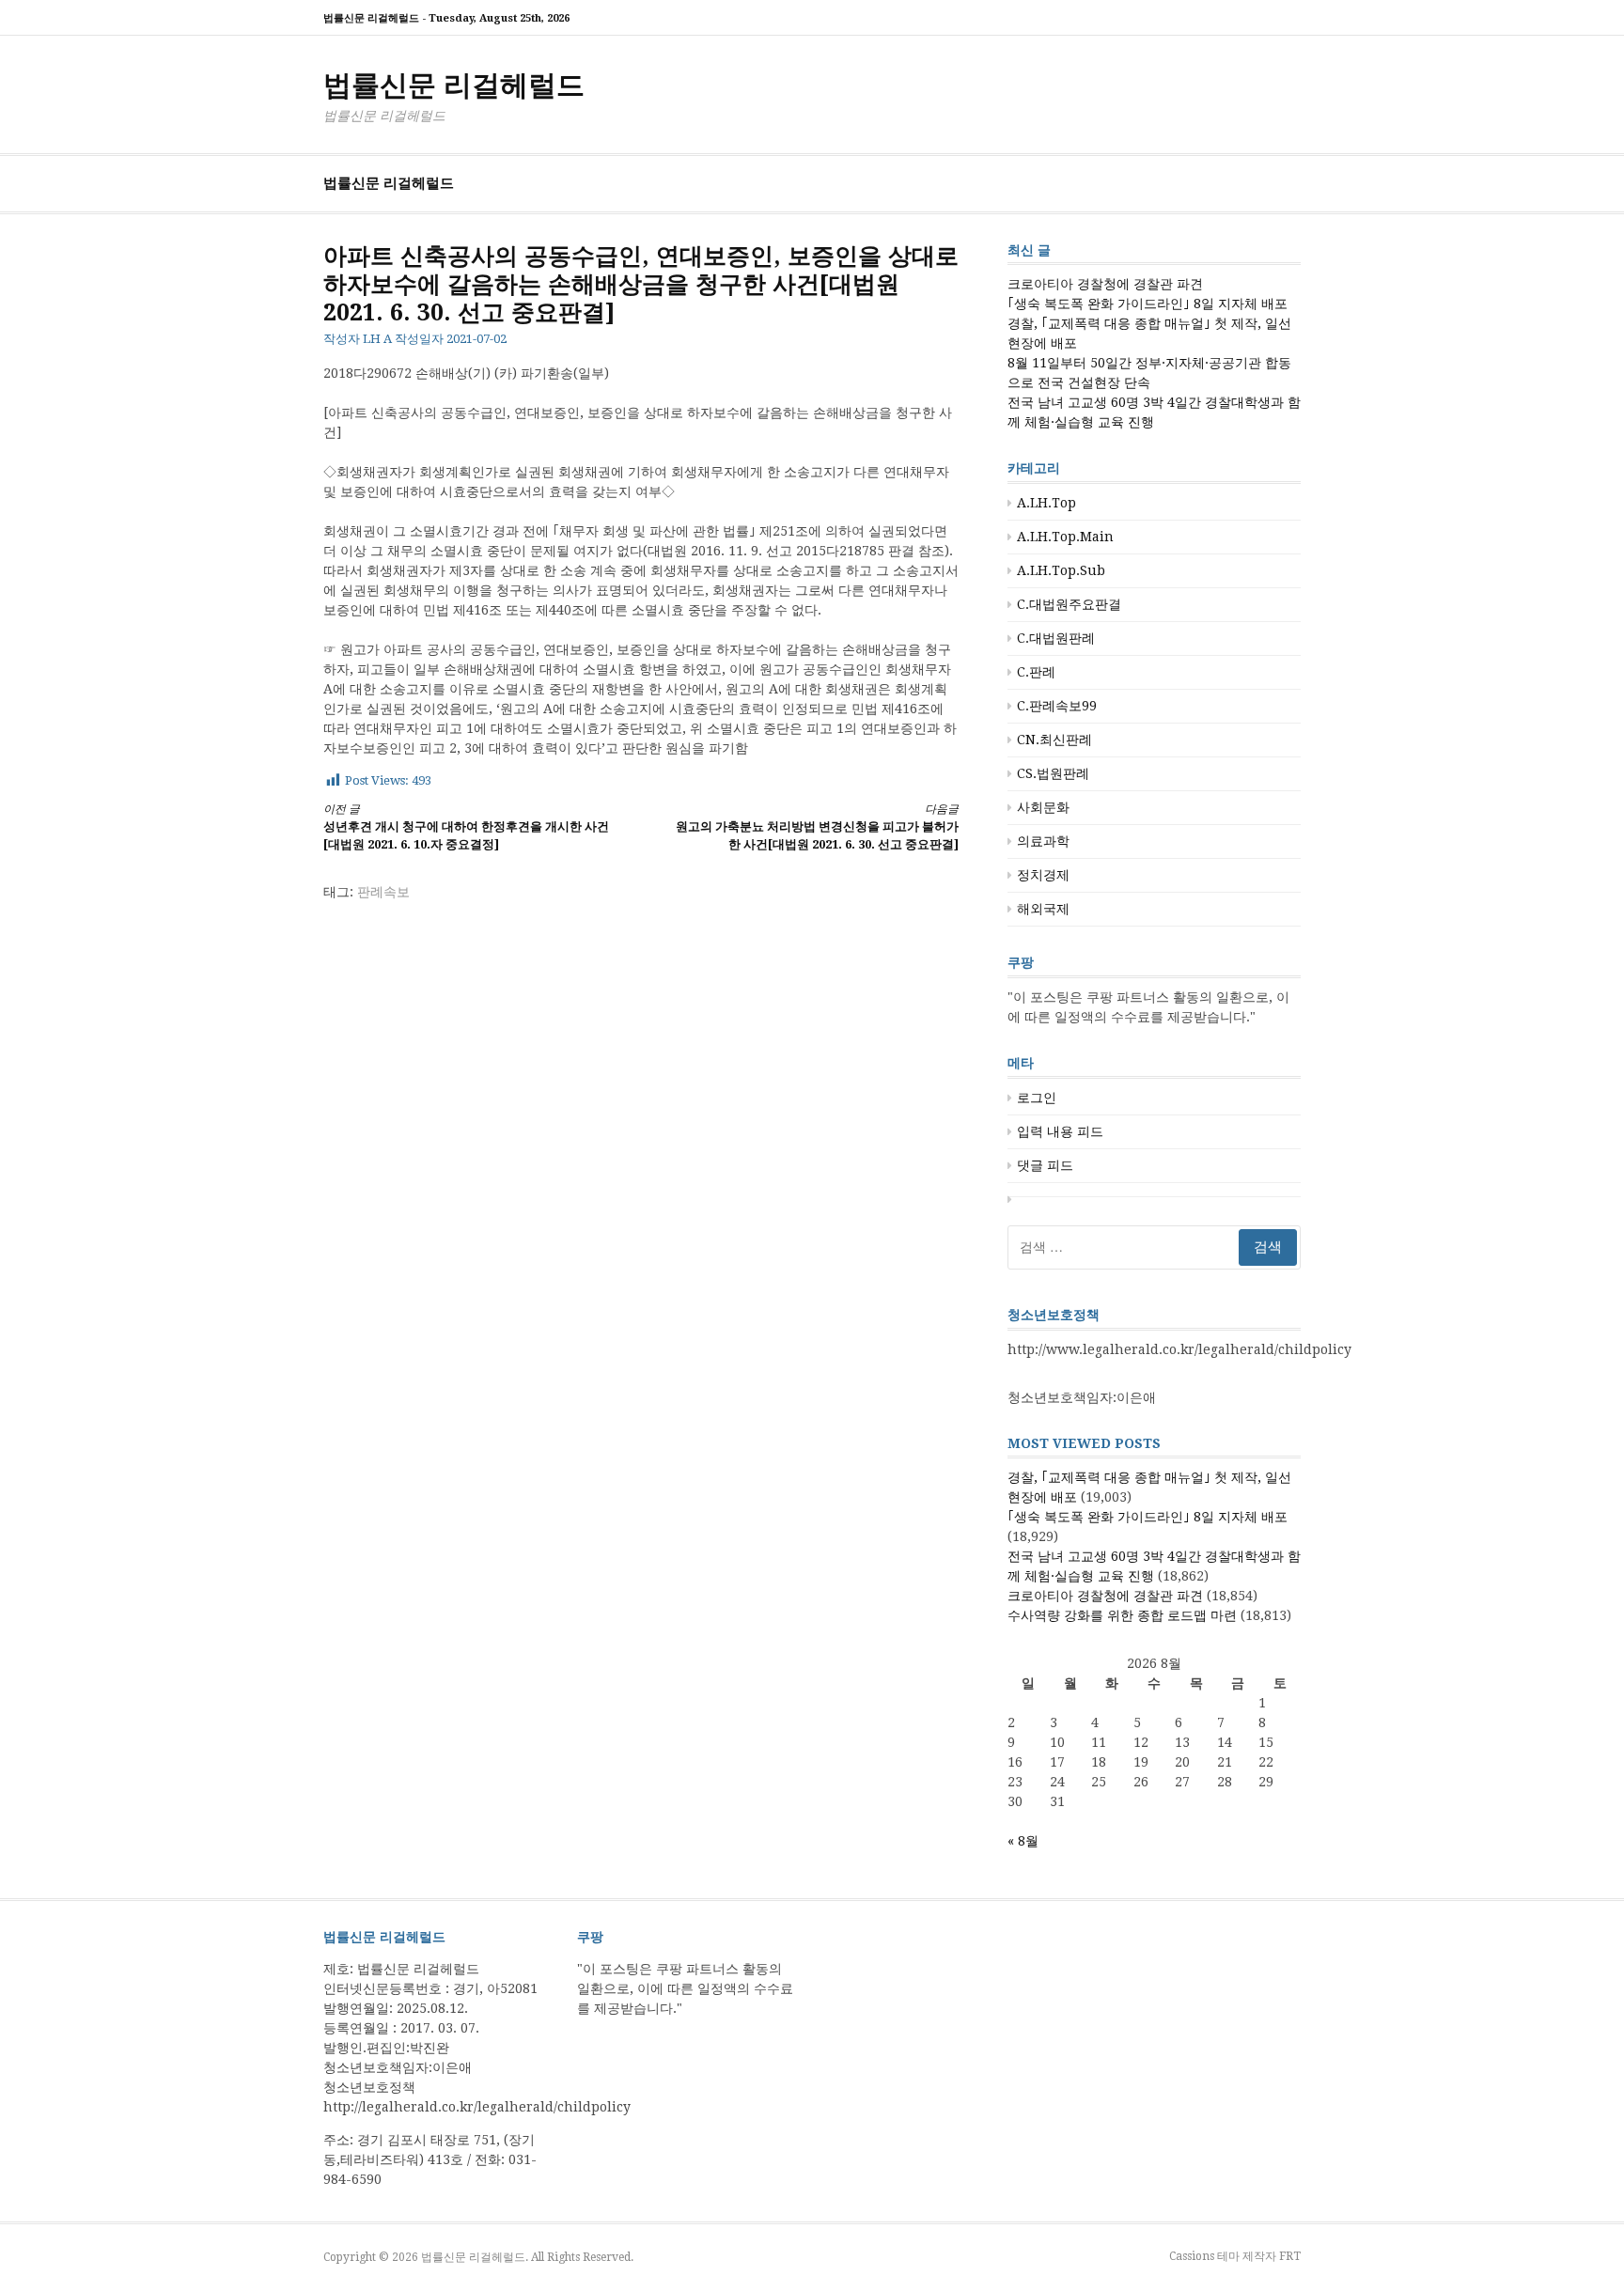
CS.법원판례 (1053, 773)
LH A (377, 339)
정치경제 (1043, 875)
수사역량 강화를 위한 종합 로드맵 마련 (1122, 1615)
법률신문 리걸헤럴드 (454, 85)
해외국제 (1043, 909)
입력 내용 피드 (1060, 1131)
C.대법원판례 (1056, 638)
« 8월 (1023, 1841)
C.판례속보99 (1057, 706)
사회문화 (1043, 807)
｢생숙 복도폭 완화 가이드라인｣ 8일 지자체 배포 (1148, 304)
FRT (1290, 2256)
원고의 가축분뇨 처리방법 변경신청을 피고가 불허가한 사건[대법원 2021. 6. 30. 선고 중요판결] (817, 827)
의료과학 (1043, 841)
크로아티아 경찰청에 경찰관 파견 (1105, 284)
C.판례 (1036, 672)
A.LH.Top (1046, 503)
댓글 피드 (1045, 1165)
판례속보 (383, 892)
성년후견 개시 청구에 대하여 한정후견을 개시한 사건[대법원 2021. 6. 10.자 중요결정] (466, 827)
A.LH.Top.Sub (1061, 570)
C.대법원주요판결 (1069, 604)
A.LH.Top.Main (1065, 537)
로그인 (1037, 1098)
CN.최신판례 (1054, 740)
